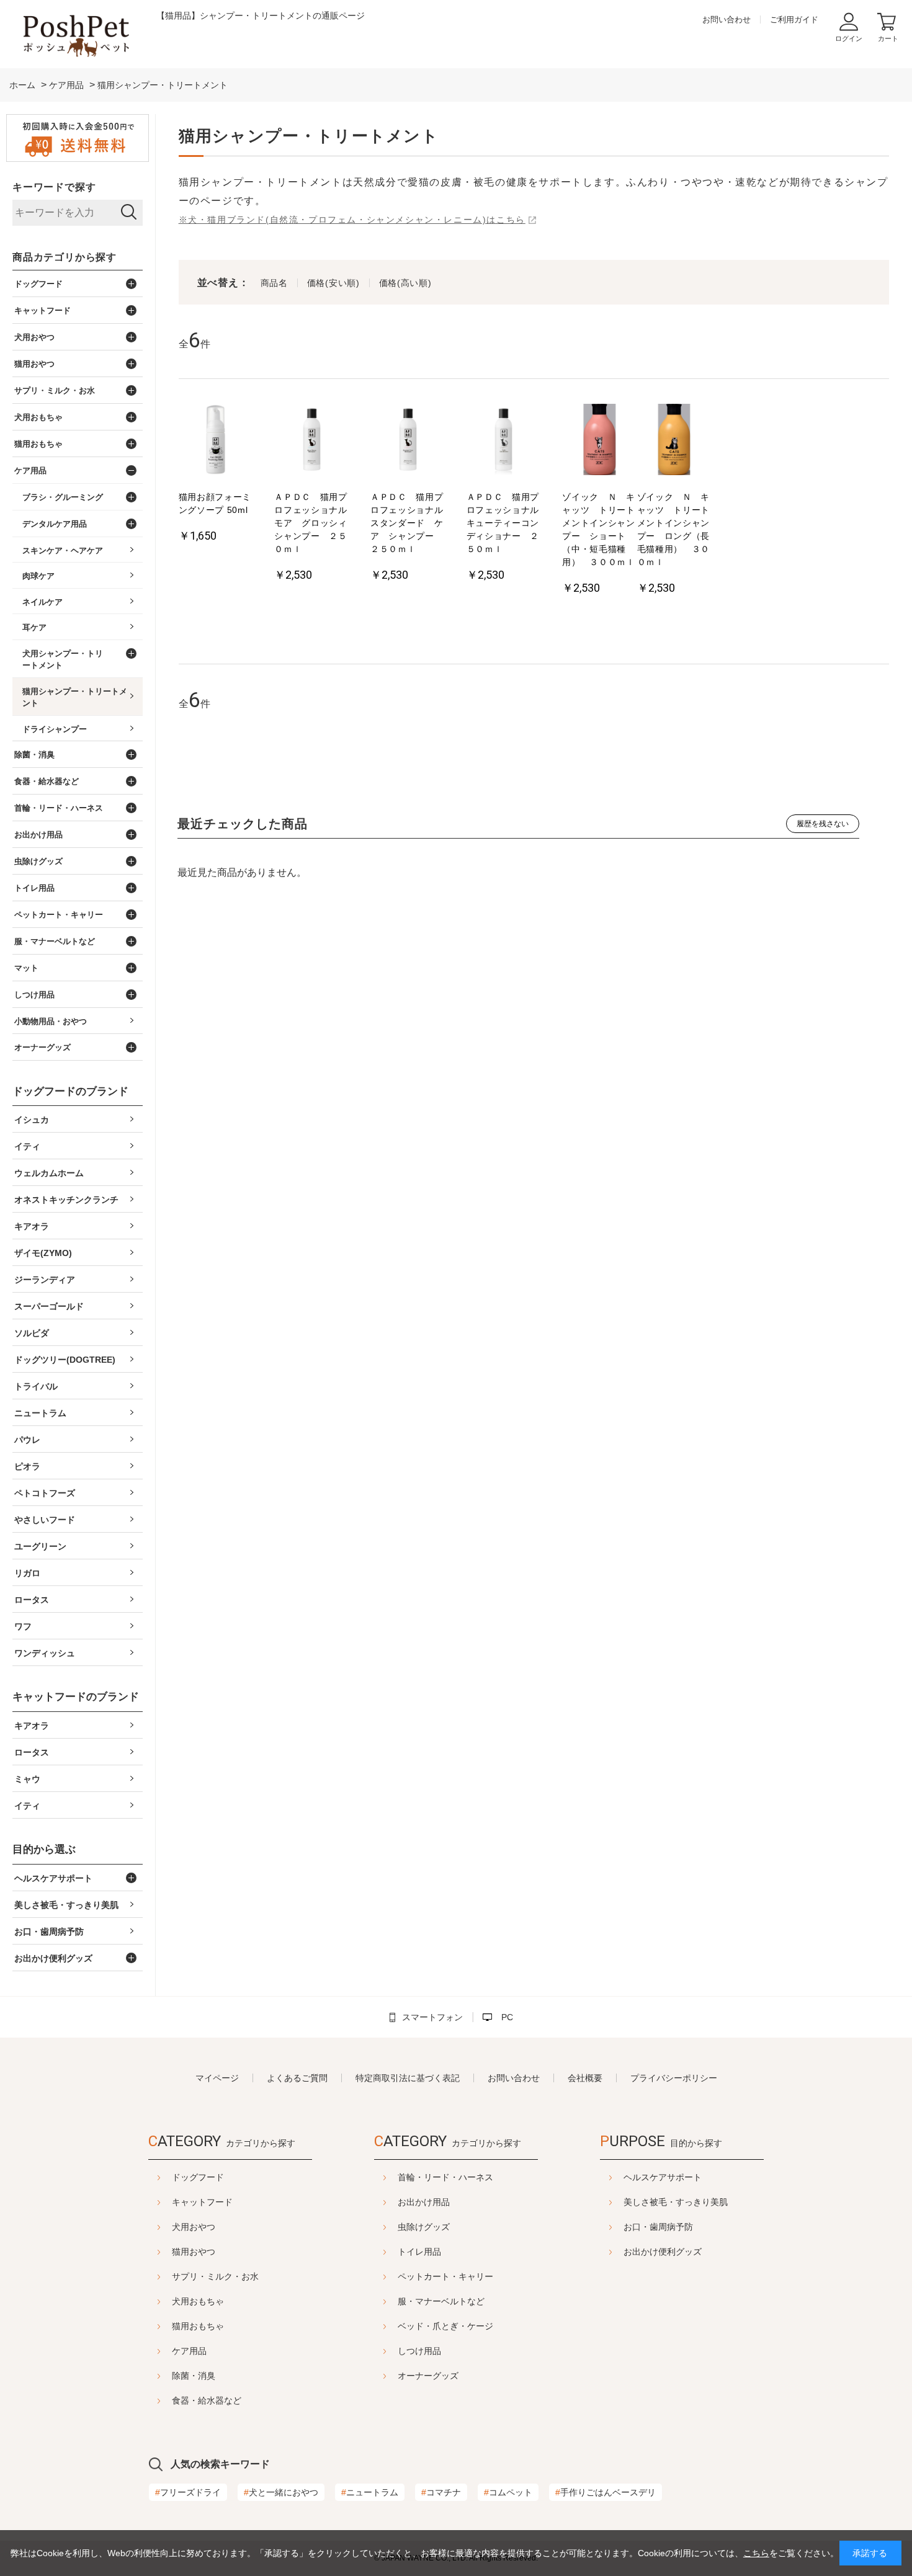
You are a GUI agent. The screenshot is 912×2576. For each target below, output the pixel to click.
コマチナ (441, 2492)
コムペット (508, 2492)
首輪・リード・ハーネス (445, 2177)
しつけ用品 (419, 2351)
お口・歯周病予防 (658, 2227)
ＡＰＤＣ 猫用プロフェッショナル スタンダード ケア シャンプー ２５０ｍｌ (408, 523)
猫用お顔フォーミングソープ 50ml (215, 503)
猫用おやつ (194, 2252)
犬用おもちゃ (198, 2301)
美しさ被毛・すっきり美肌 (676, 2202)
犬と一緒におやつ (281, 2492)
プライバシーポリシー (674, 2078)
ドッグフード (198, 2177)
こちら (756, 2553)
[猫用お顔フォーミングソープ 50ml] (216, 441)
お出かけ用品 (424, 2202)
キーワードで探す (54, 187)
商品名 (274, 283)
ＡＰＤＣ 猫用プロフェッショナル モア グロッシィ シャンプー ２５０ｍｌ (311, 523)
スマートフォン (432, 2017)
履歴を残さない (823, 824)
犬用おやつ (194, 2227)
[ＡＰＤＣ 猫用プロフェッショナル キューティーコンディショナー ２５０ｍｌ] (504, 441)
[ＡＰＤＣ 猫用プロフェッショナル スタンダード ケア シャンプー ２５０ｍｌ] (408, 441)
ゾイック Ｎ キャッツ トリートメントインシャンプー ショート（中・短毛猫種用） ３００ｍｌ (599, 529)
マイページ (217, 2078)
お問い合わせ (726, 20)
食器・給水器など (207, 2400)
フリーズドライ (188, 2492)
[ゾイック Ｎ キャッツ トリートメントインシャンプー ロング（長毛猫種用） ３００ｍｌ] (674, 441)
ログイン (849, 38)
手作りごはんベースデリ (606, 2492)
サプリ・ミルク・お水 (215, 2276)
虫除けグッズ (424, 2227)
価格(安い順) (333, 283)
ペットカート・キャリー (445, 2276)
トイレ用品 (419, 2252)
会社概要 (585, 2078)
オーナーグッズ (428, 2376)
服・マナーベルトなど (441, 2301)
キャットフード (202, 2202)
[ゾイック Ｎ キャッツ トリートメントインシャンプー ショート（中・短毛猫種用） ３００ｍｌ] (599, 441)
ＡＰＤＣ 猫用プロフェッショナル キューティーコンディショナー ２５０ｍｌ (504, 523)
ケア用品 (189, 2351)
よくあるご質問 (297, 2078)
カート (888, 38)
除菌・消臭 (194, 2376)
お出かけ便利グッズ (663, 2252)
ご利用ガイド (794, 20)
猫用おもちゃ (198, 2326)
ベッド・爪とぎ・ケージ (445, 2326)
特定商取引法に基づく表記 (408, 2078)
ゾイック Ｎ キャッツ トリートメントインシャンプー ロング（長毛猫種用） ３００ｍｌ (674, 529)
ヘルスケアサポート (663, 2177)
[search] (129, 213)
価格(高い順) (405, 283)
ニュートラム (370, 2492)
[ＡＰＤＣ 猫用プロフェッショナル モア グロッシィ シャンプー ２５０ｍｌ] (311, 441)
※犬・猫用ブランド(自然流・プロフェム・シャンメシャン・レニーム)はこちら (352, 220)
